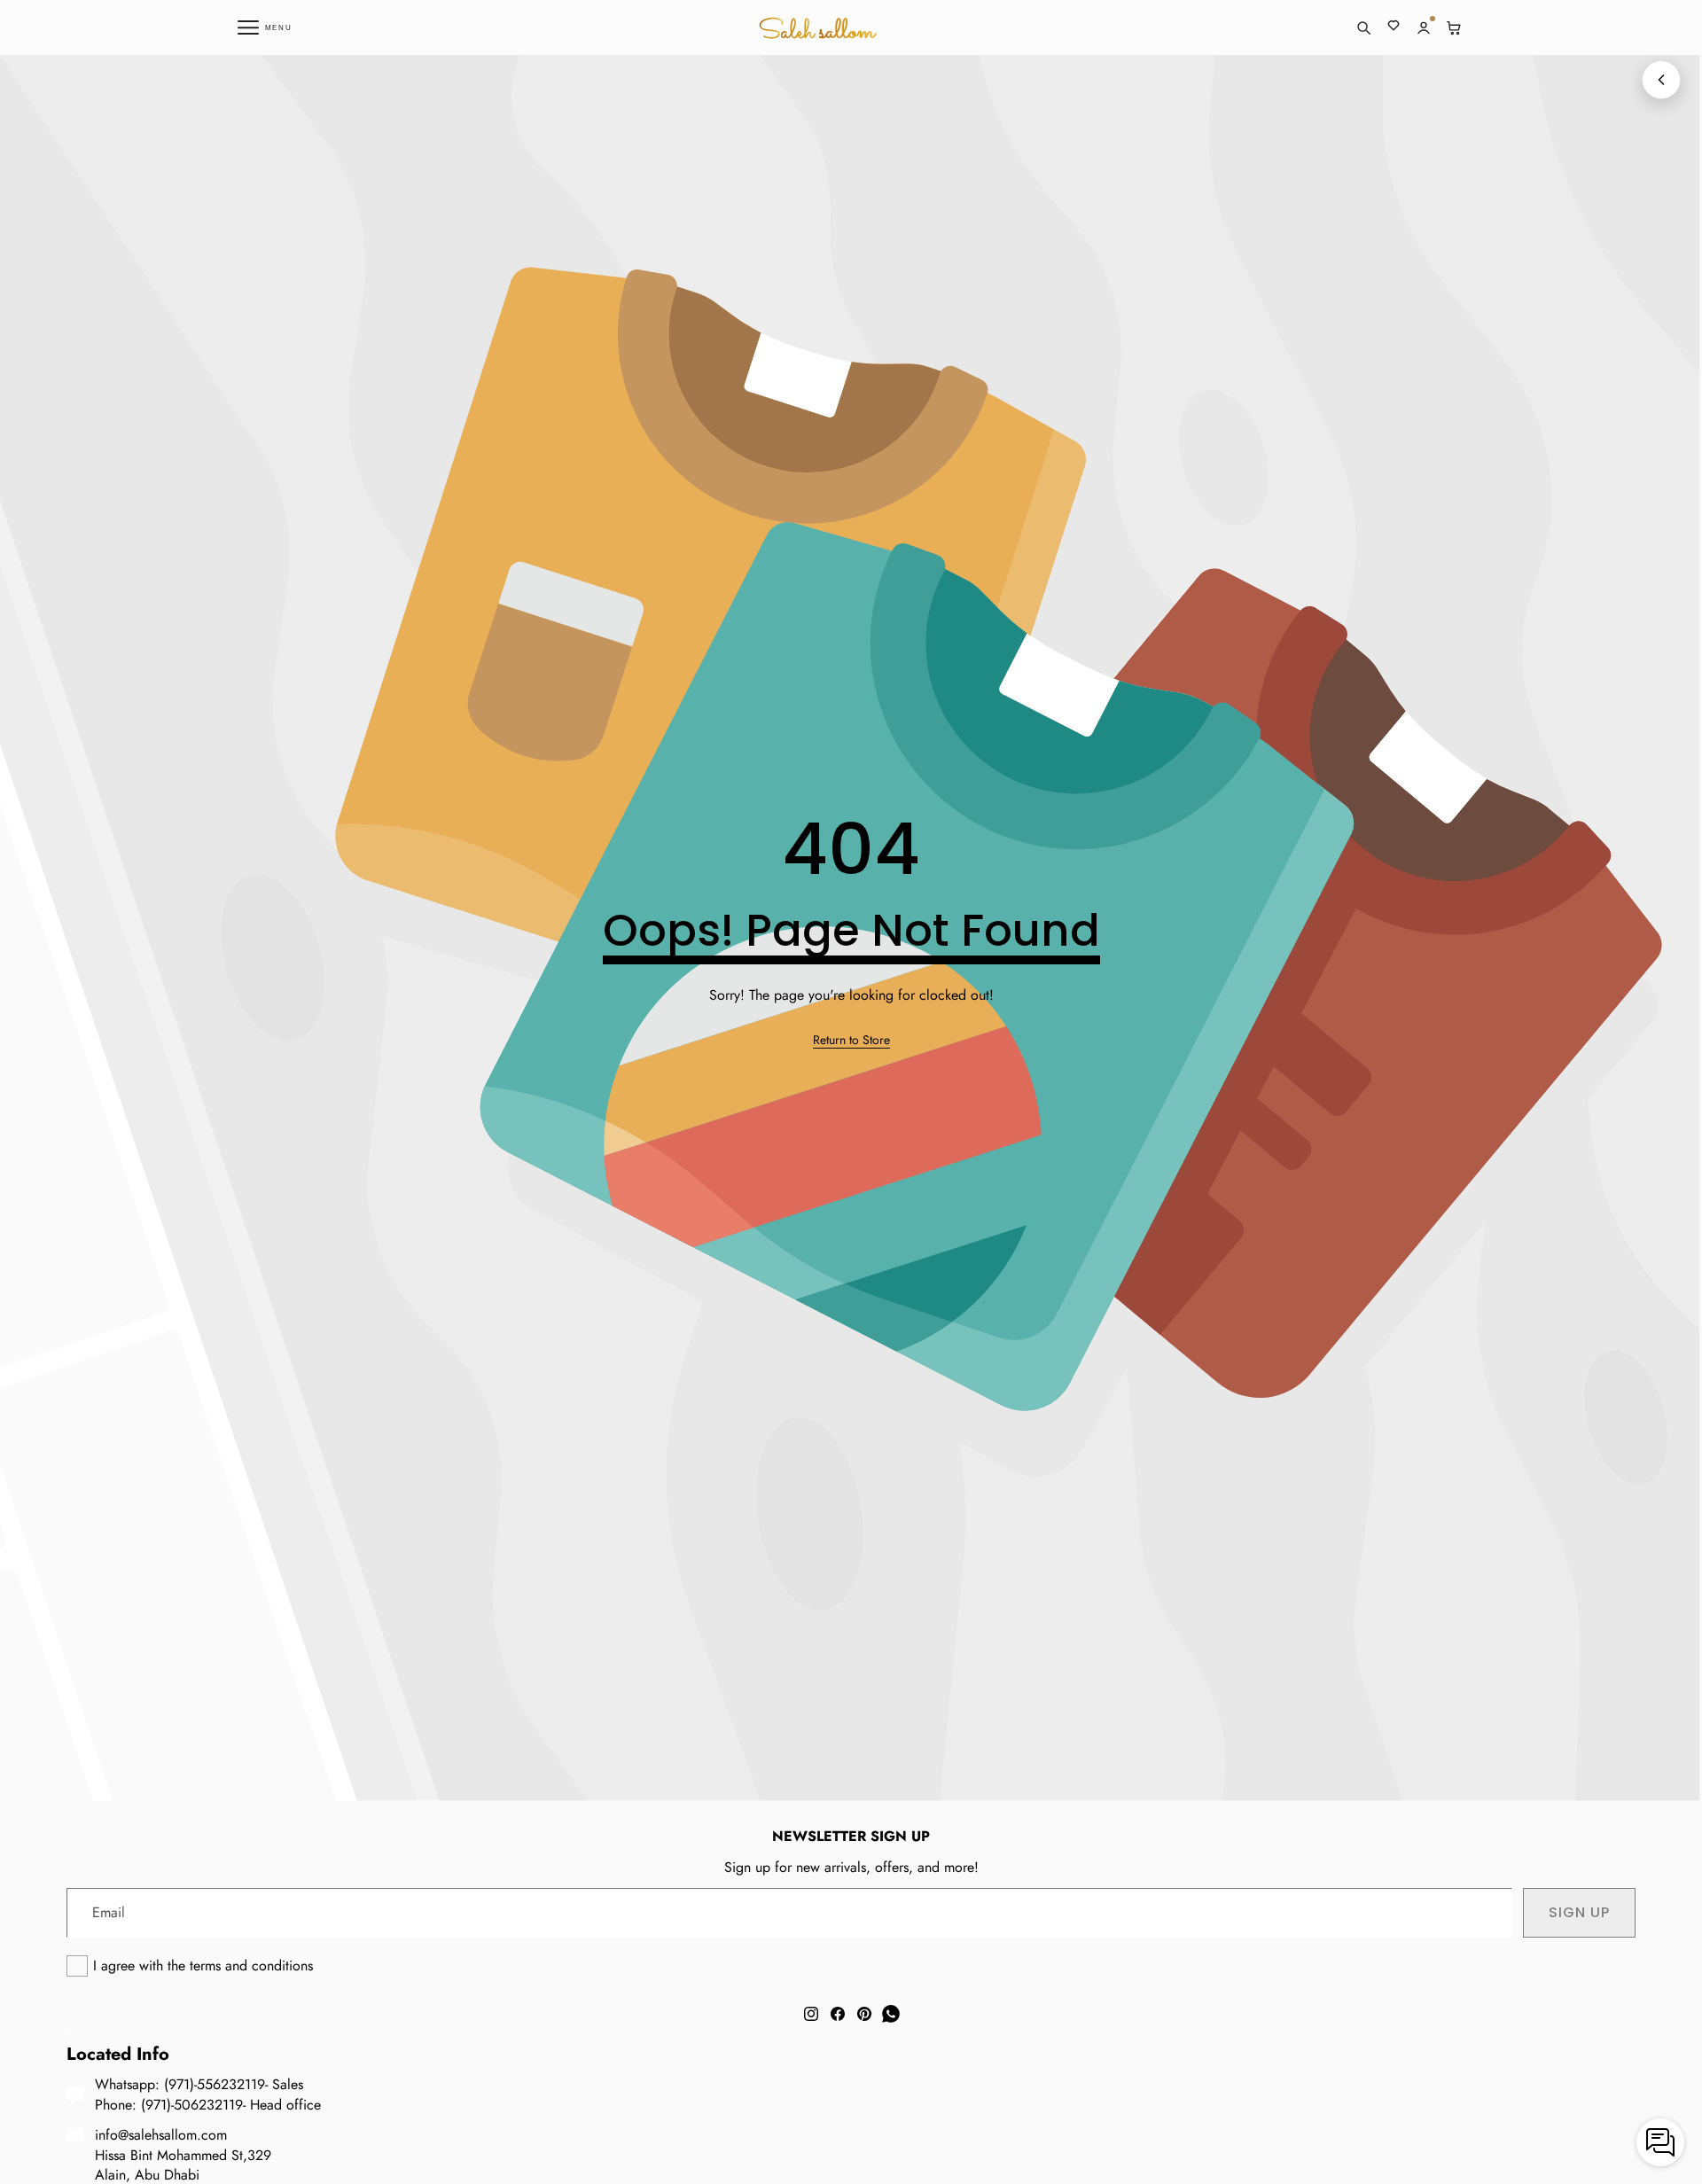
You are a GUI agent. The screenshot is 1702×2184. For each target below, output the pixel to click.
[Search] (1363, 27)
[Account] (1424, 27)
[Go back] (1661, 80)
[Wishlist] (1394, 27)
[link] (851, 1041)
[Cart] (1454, 27)
